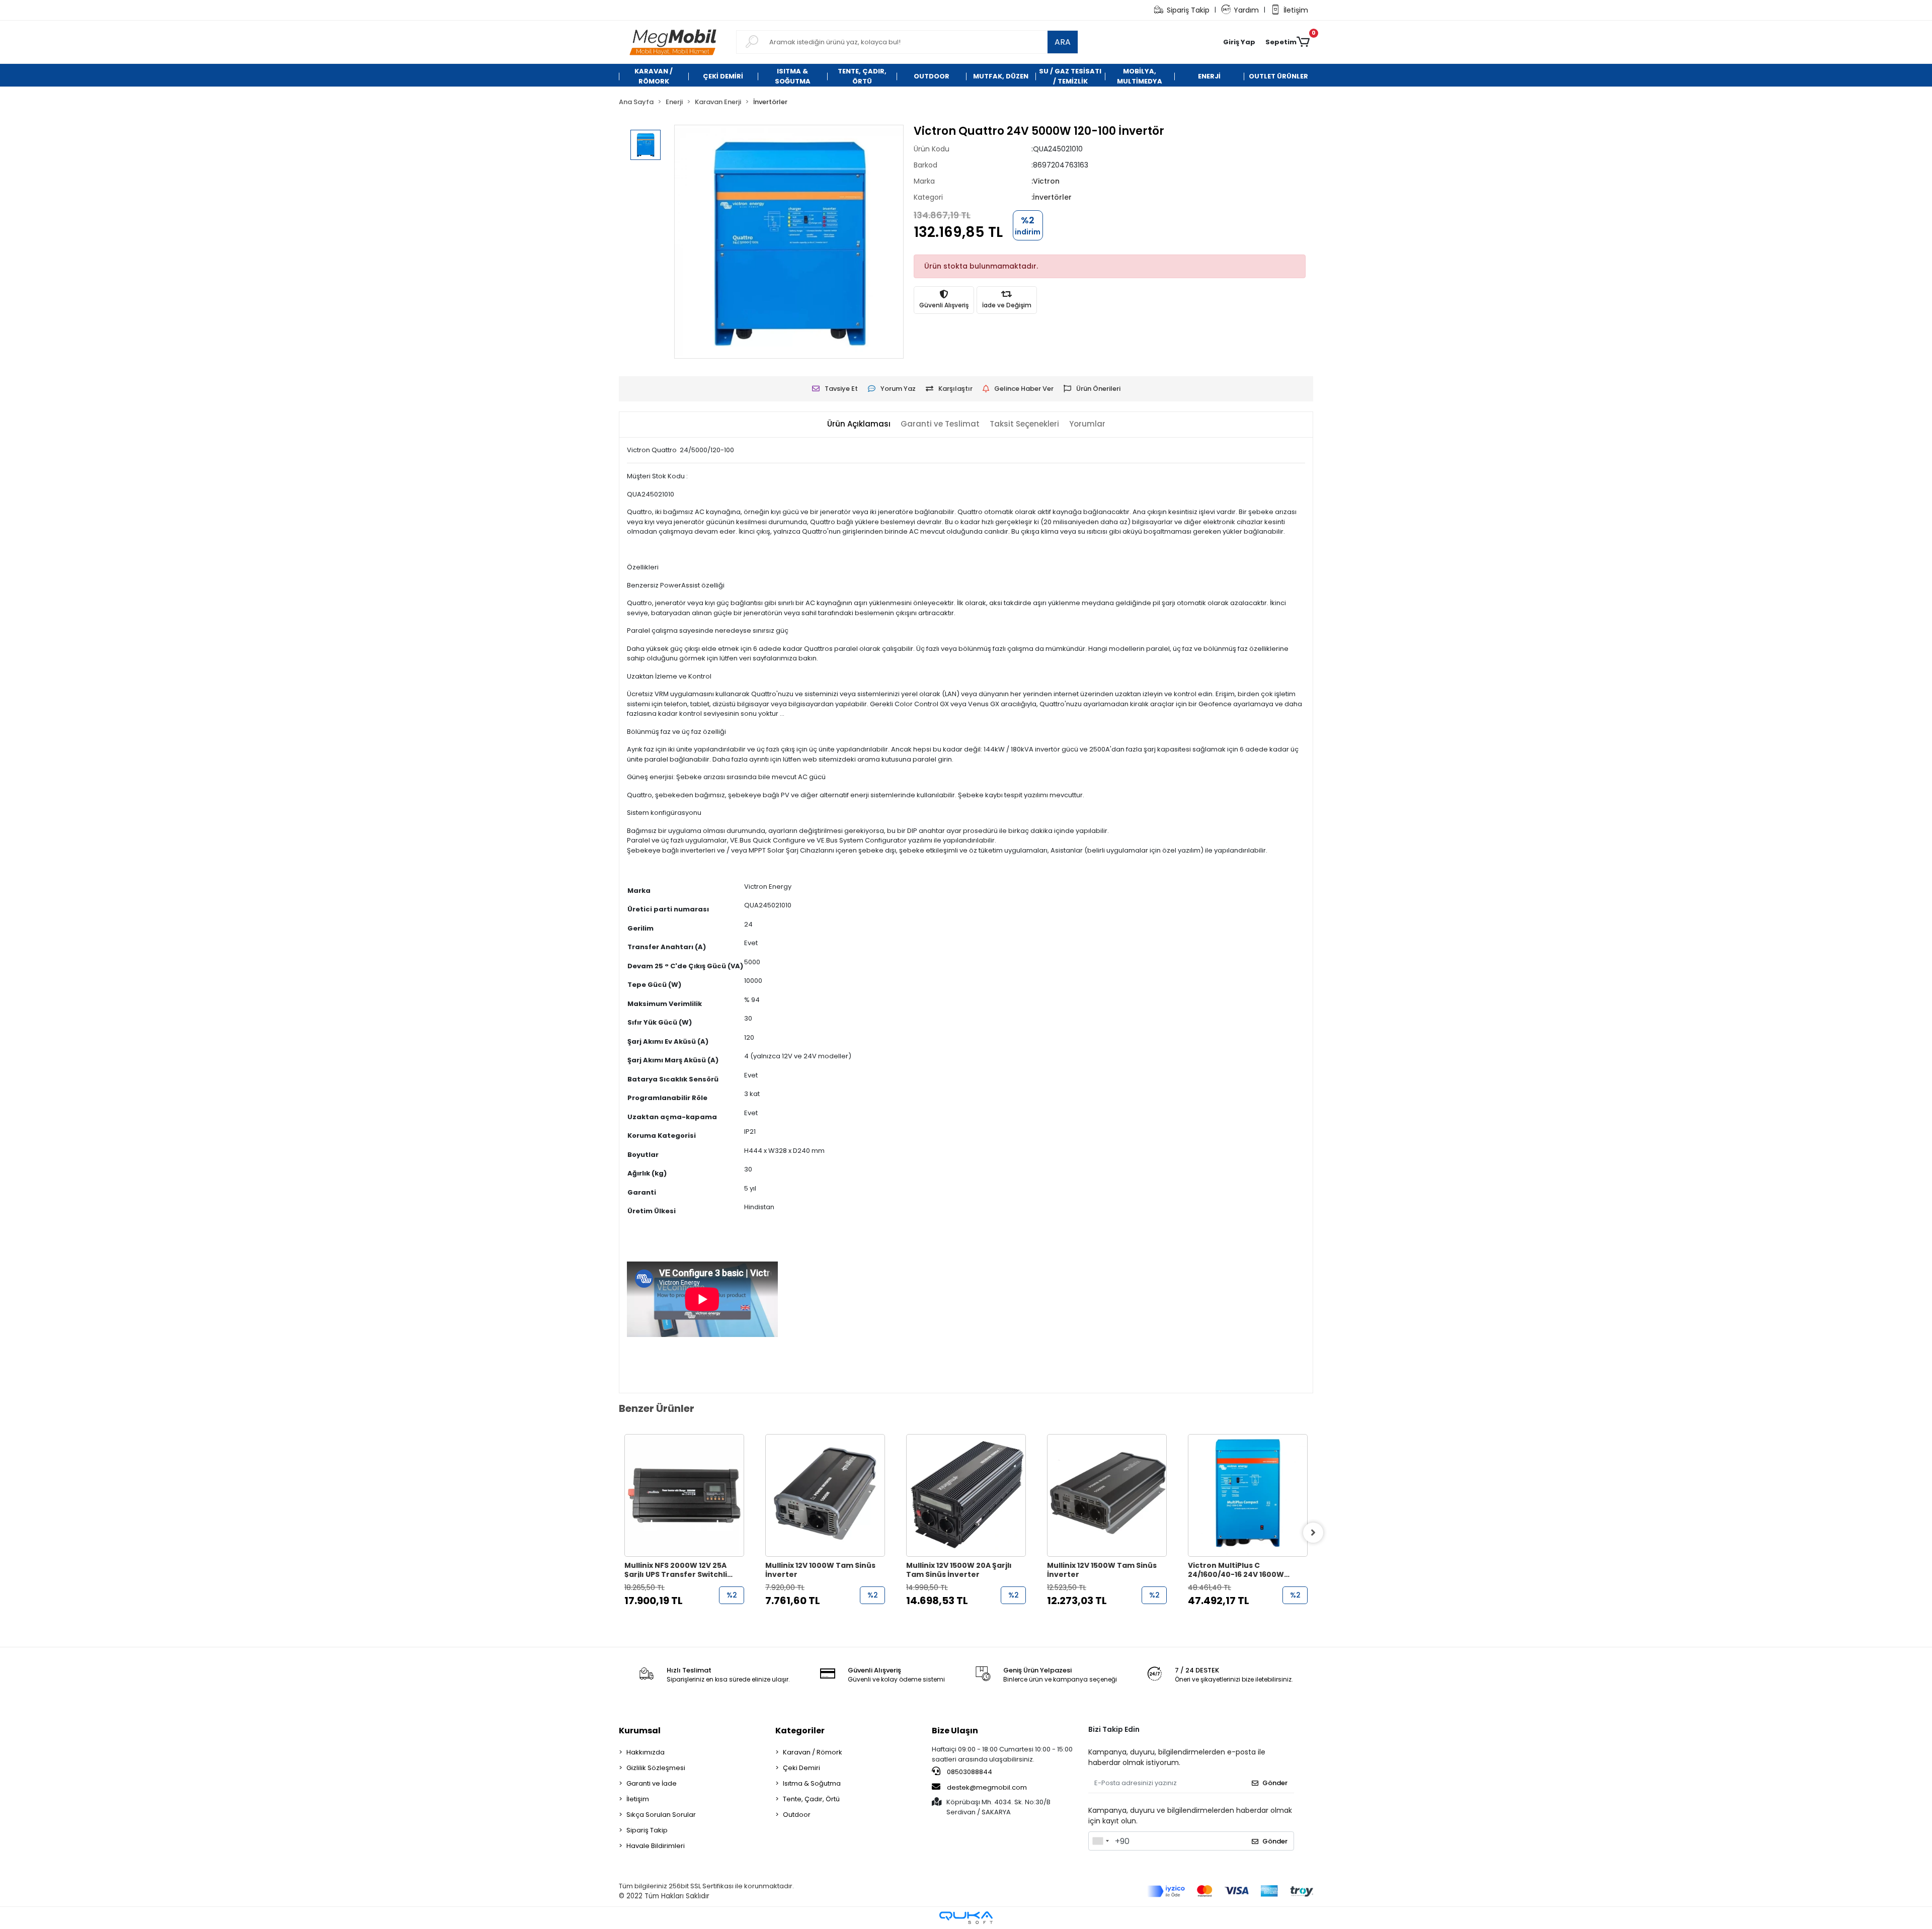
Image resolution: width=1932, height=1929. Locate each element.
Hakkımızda (646, 1752)
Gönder (1275, 1783)
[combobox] (1100, 1841)
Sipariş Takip (1188, 10)
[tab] (859, 424)
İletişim (1296, 10)
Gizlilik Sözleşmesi (656, 1768)
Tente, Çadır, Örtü (811, 1799)
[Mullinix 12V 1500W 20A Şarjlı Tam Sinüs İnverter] (825, 1495)
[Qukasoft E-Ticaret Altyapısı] (966, 1918)
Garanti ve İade (652, 1783)
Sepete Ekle (690, 1620)
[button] (1239, 42)
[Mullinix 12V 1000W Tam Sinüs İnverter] (684, 1495)
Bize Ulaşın (955, 1731)
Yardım (1246, 10)
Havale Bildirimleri (656, 1846)
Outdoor (797, 1815)
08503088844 (969, 1772)
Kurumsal (640, 1731)
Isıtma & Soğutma (812, 1783)
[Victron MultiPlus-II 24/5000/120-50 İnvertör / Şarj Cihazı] (1248, 1495)
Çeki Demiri (801, 1768)
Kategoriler (800, 1731)
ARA (1063, 42)
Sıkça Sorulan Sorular (661, 1815)
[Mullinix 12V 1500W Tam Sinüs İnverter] (966, 1495)
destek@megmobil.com (987, 1787)
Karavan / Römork (813, 1752)
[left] (619, 1533)
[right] (1313, 1533)
